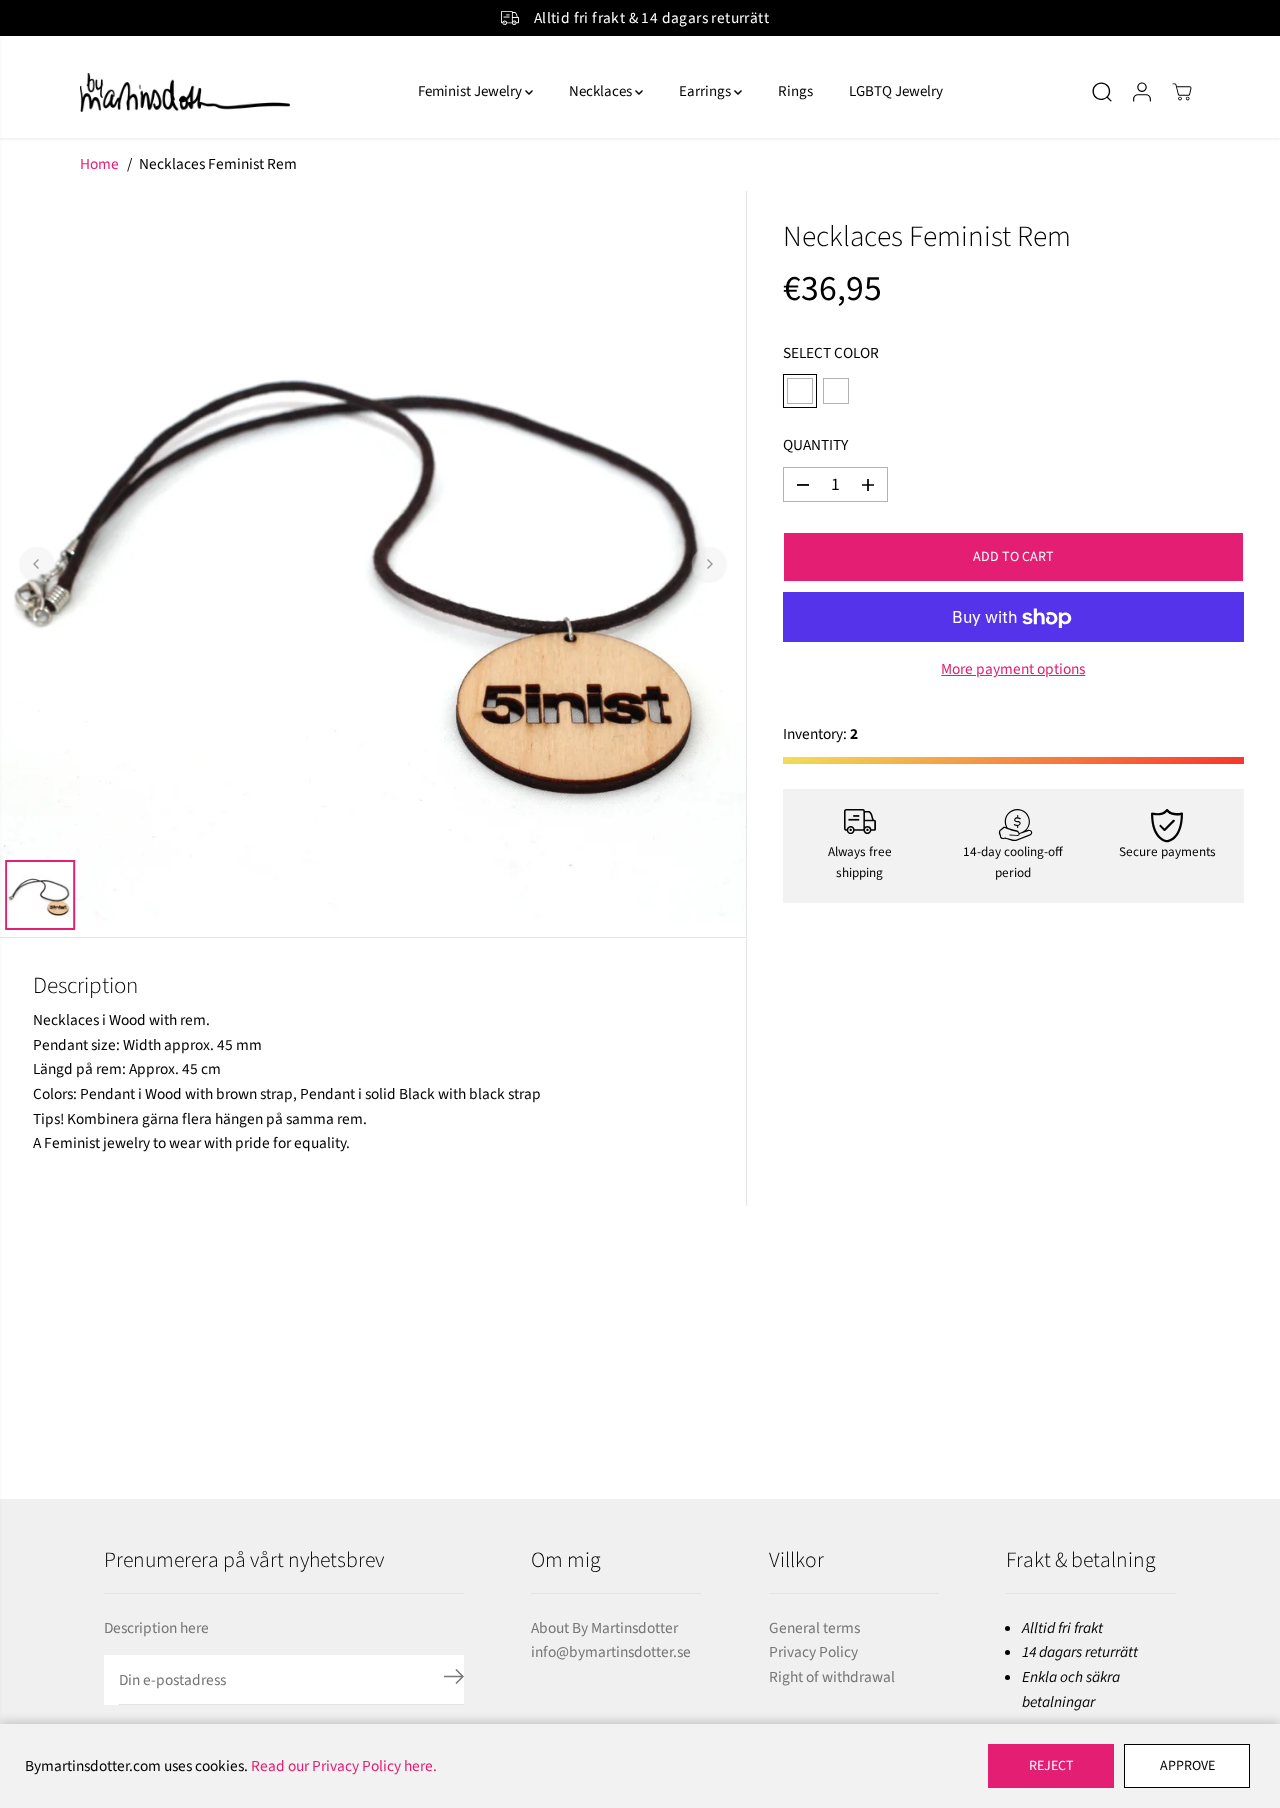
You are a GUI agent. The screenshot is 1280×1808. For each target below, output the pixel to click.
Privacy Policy (813, 1652)
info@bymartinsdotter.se (611, 1652)
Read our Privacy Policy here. (344, 1766)
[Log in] (1142, 92)
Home (99, 164)
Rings (795, 91)
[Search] (1102, 92)
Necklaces (602, 91)
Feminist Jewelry (471, 91)
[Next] (709, 564)
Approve (1187, 1766)
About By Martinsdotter (604, 1628)
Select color (831, 353)
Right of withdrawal (832, 1677)
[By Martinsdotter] (230, 92)
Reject (1051, 1766)
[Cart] (1182, 92)
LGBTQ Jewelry (896, 91)
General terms (814, 1628)
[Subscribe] (454, 1680)
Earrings (706, 91)
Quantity (815, 446)
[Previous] (37, 564)
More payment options (1013, 670)
